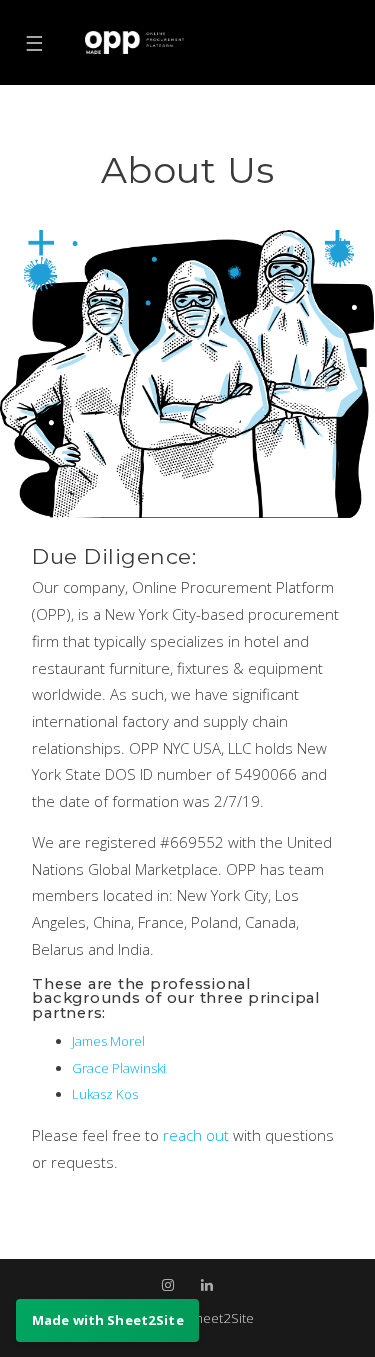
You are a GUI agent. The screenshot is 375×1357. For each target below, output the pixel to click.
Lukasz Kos (105, 1094)
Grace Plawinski (119, 1068)
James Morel (108, 1041)
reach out (198, 1135)
